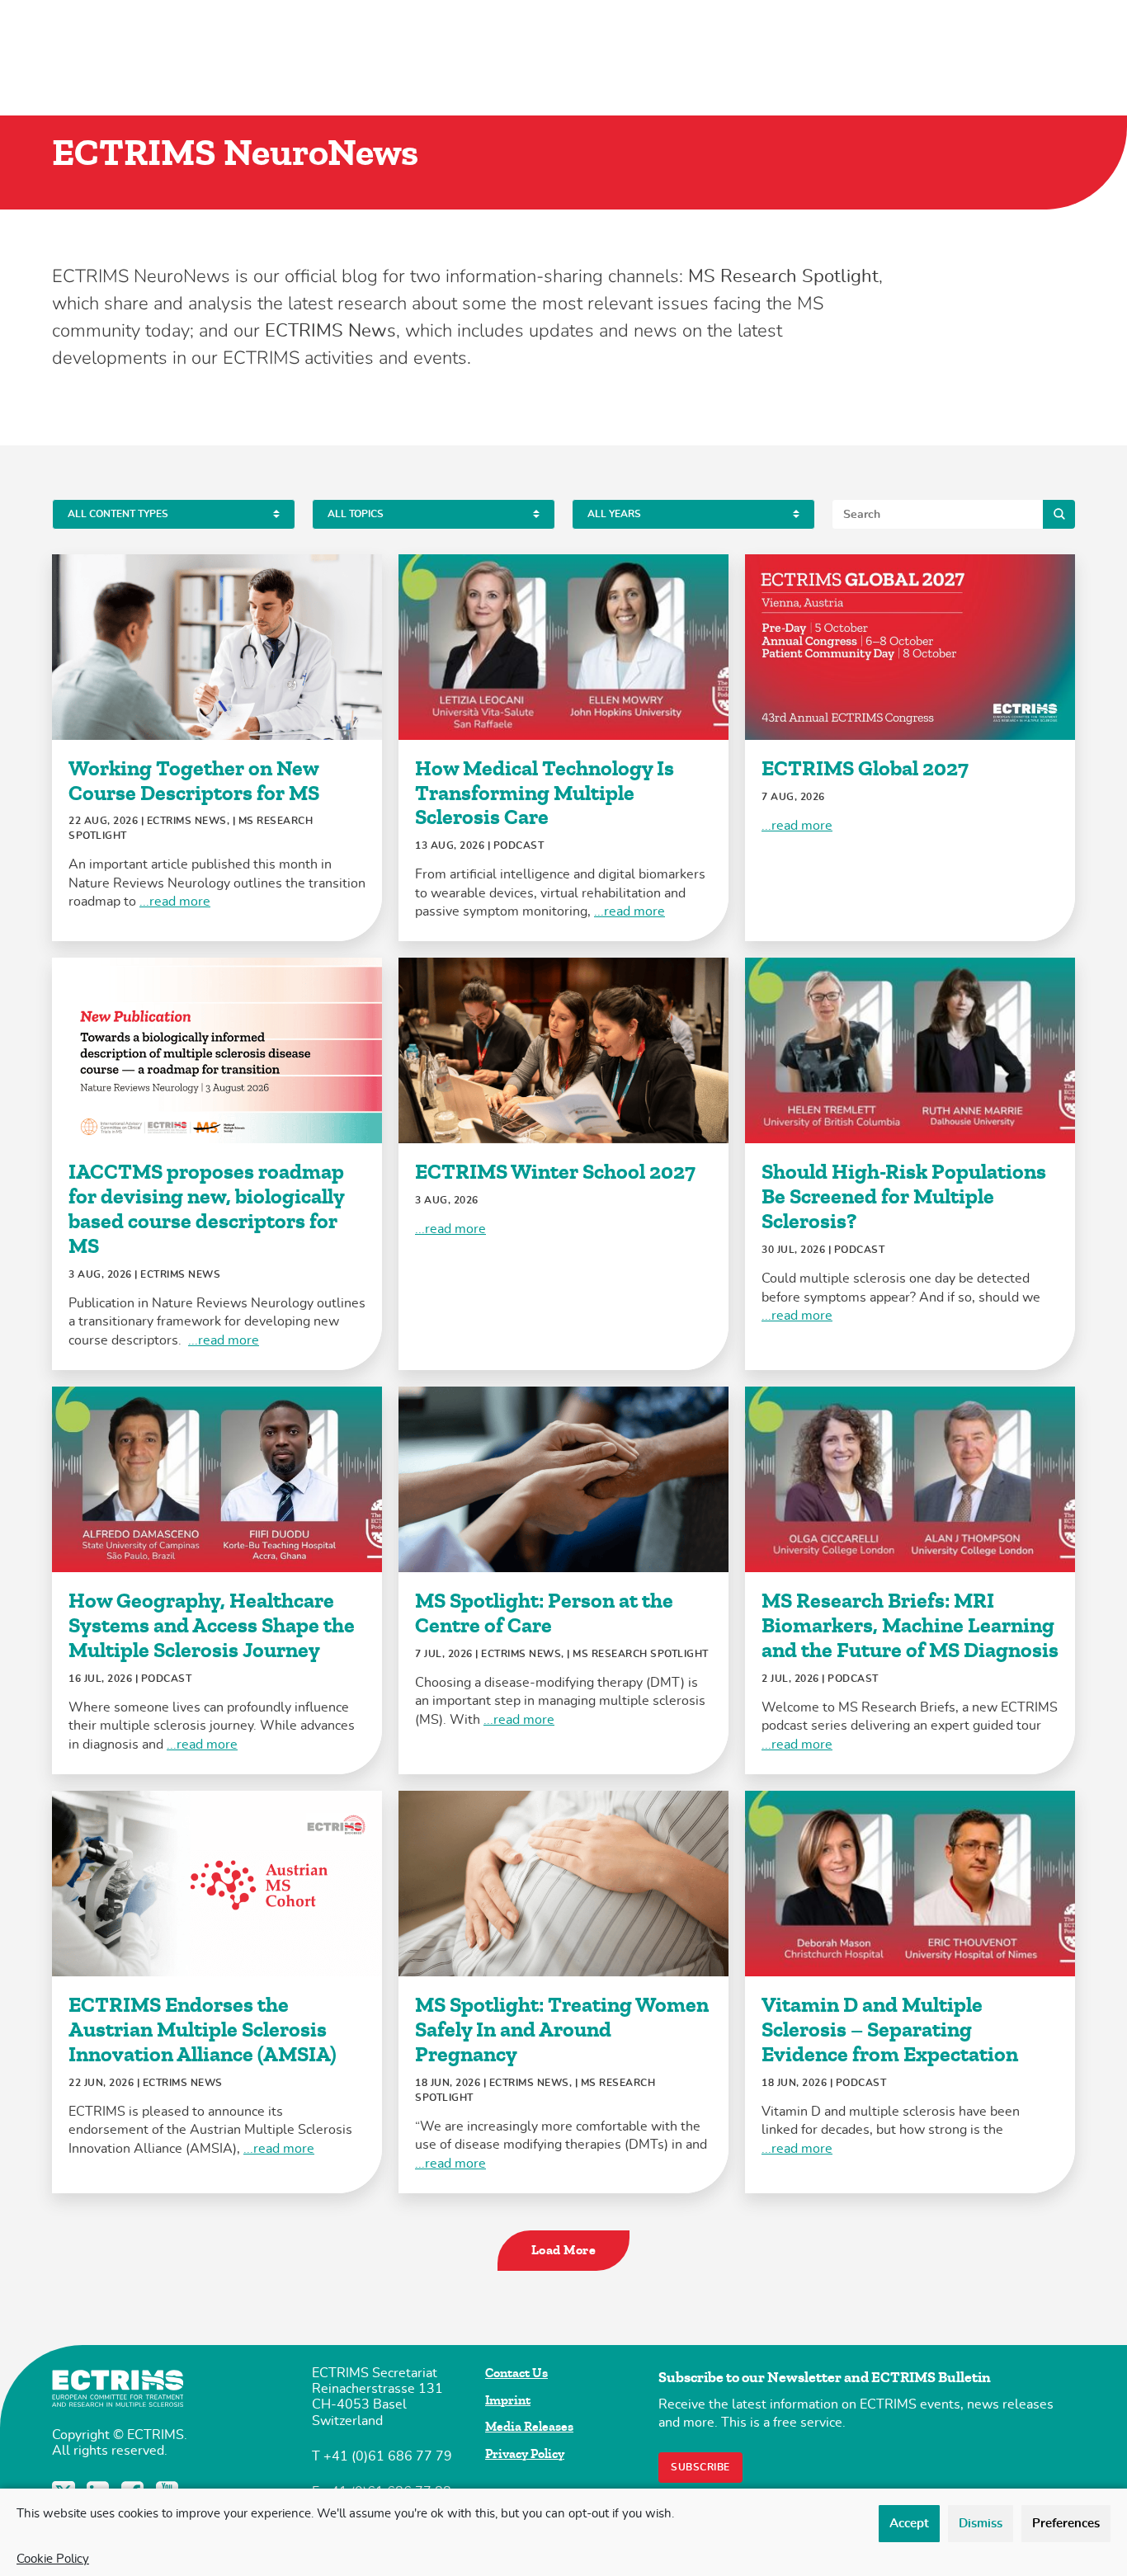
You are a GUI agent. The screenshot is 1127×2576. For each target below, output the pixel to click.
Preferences (1066, 2524)
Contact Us (516, 2373)
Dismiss (981, 2524)
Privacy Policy (525, 2454)
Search (1059, 514)
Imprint (508, 2400)
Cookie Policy (53, 2559)
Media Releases (529, 2427)
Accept (909, 2524)
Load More (564, 2250)
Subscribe (700, 2467)
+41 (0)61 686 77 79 (388, 2456)
